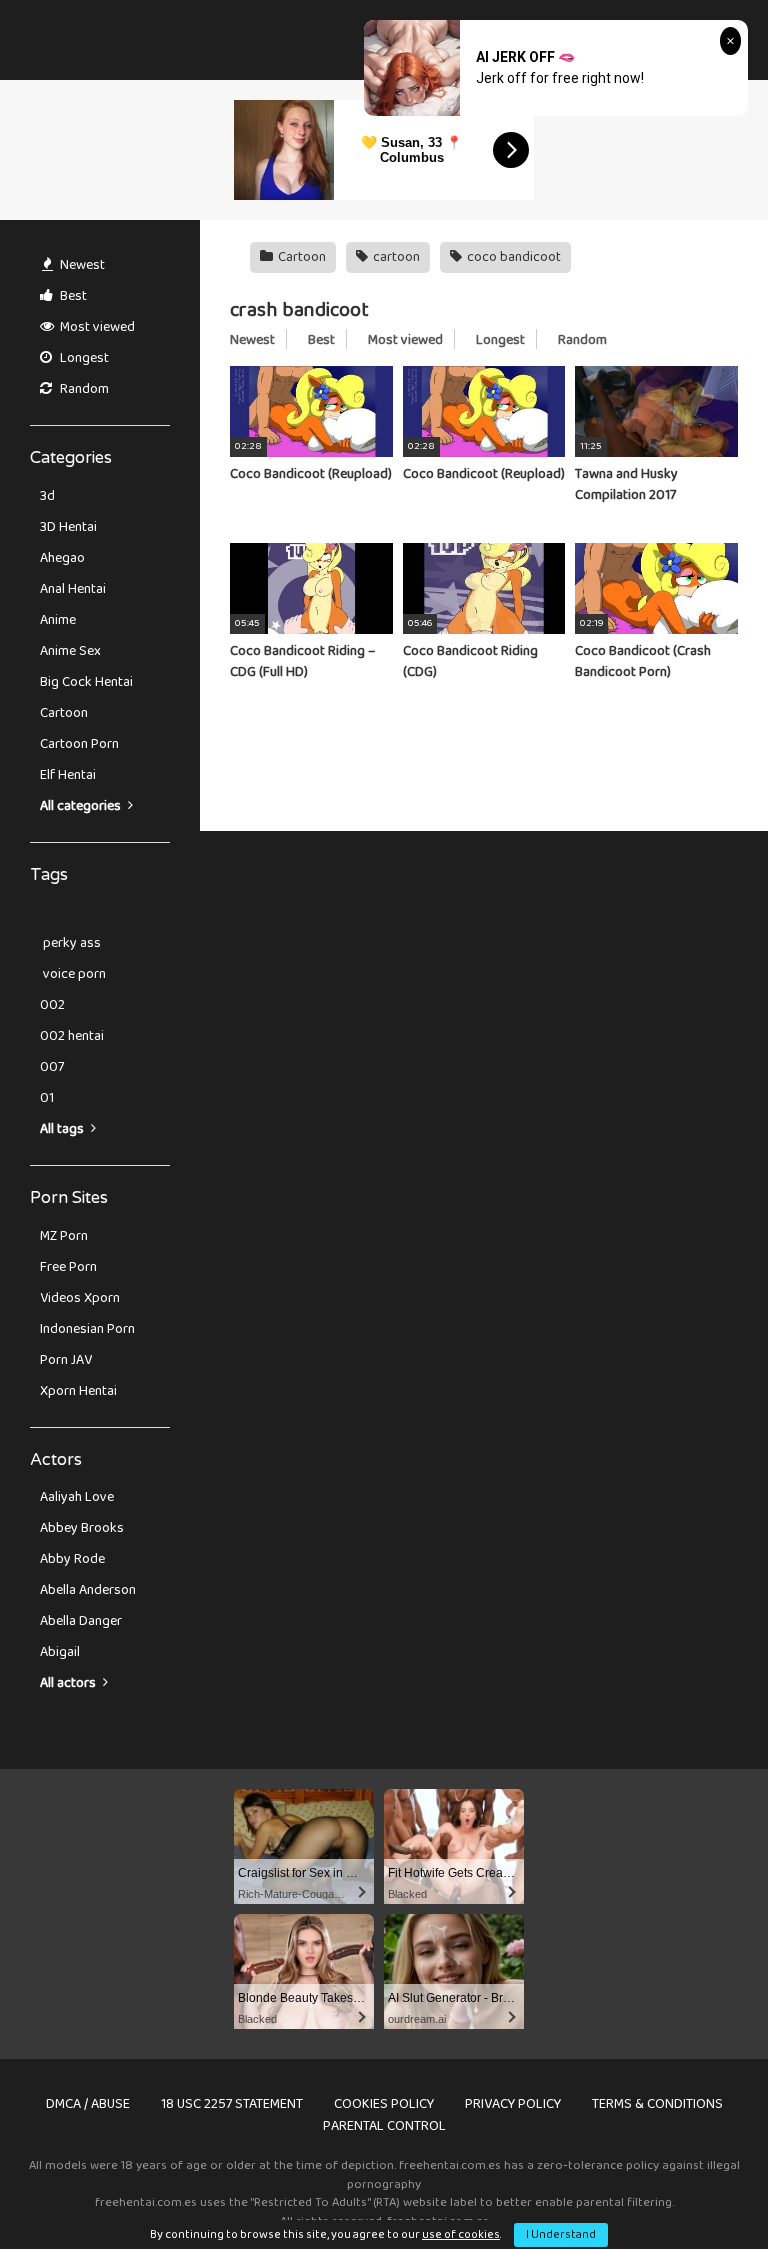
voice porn (73, 974)
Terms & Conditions (657, 2104)
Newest (81, 265)
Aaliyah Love (77, 1497)
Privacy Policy (513, 2104)
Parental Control (384, 2126)
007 (52, 1067)
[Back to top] (701, 2188)
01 (47, 1098)
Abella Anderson (88, 1590)
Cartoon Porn (79, 744)
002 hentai (72, 1036)
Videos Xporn (80, 1298)
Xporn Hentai (78, 1391)
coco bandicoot (512, 257)
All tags (63, 1129)
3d (47, 496)
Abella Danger (81, 1621)
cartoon (395, 257)
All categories (82, 806)
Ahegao (62, 558)
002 (52, 1005)
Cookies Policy (384, 2104)
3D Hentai (68, 527)
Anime (58, 620)
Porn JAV (66, 1360)
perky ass (70, 943)
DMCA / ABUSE (88, 2104)
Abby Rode (72, 1559)
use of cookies (461, 2234)
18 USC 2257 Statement (232, 2104)
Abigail (60, 1652)
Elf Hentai (68, 775)
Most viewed (96, 327)
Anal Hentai (73, 589)
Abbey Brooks (82, 1528)
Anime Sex (70, 651)
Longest (83, 358)
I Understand (561, 2234)
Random (83, 389)
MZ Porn (64, 1236)
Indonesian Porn (87, 1329)
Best (72, 296)
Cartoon (64, 713)
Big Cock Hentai (86, 682)
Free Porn (68, 1267)
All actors (69, 1683)
